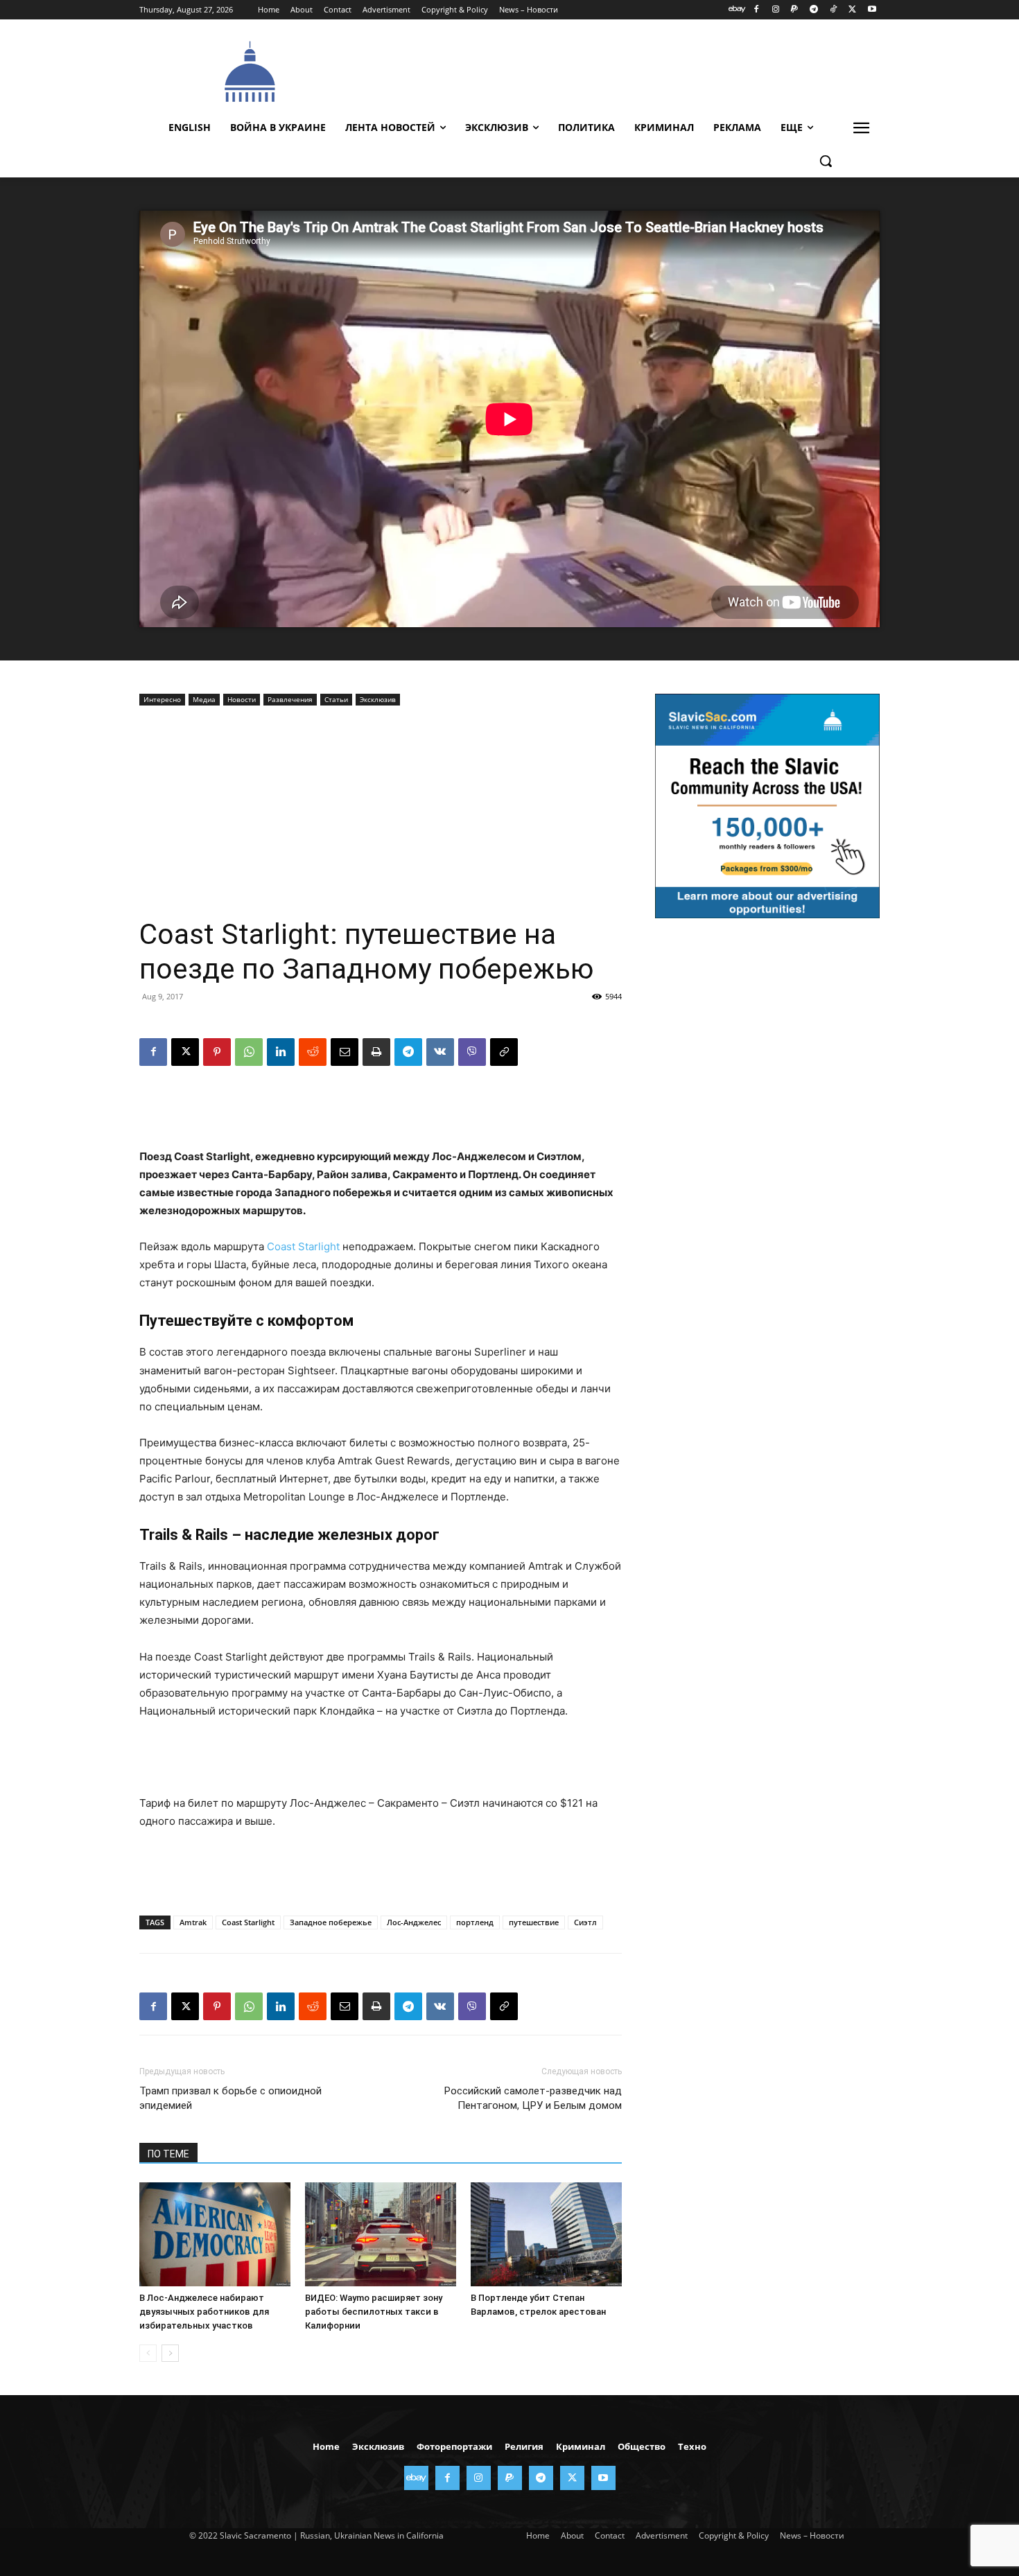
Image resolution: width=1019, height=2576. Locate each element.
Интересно (162, 699)
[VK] (440, 1052)
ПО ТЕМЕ (168, 2154)
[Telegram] (814, 10)
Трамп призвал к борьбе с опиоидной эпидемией (230, 2098)
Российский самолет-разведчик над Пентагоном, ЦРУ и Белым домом (533, 2098)
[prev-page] (148, 2353)
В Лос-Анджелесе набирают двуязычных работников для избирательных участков (204, 2312)
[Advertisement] (613, 70)
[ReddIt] (313, 1052)
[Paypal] (795, 10)
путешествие (534, 1922)
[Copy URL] (504, 1052)
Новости (242, 699)
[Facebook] (756, 10)
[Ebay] (737, 10)
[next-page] (170, 2353)
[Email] (345, 1052)
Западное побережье (331, 1922)
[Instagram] (775, 10)
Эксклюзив (378, 699)
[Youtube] (872, 10)
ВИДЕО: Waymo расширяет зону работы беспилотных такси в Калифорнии (374, 2312)
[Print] (376, 1052)
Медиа (204, 699)
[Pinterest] (217, 1052)
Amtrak (193, 1922)
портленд (475, 1922)
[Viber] (472, 1052)
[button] (826, 161)
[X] (852, 10)
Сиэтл (585, 1922)
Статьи (336, 699)
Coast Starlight (303, 1246)
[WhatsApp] (249, 1052)
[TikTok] (834, 10)
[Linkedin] (281, 1052)
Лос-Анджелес (414, 1922)
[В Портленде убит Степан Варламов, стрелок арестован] (546, 2234)
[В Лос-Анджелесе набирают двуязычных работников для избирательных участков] (215, 2234)
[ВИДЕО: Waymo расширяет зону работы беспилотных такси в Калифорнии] (381, 2234)
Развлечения (290, 699)
